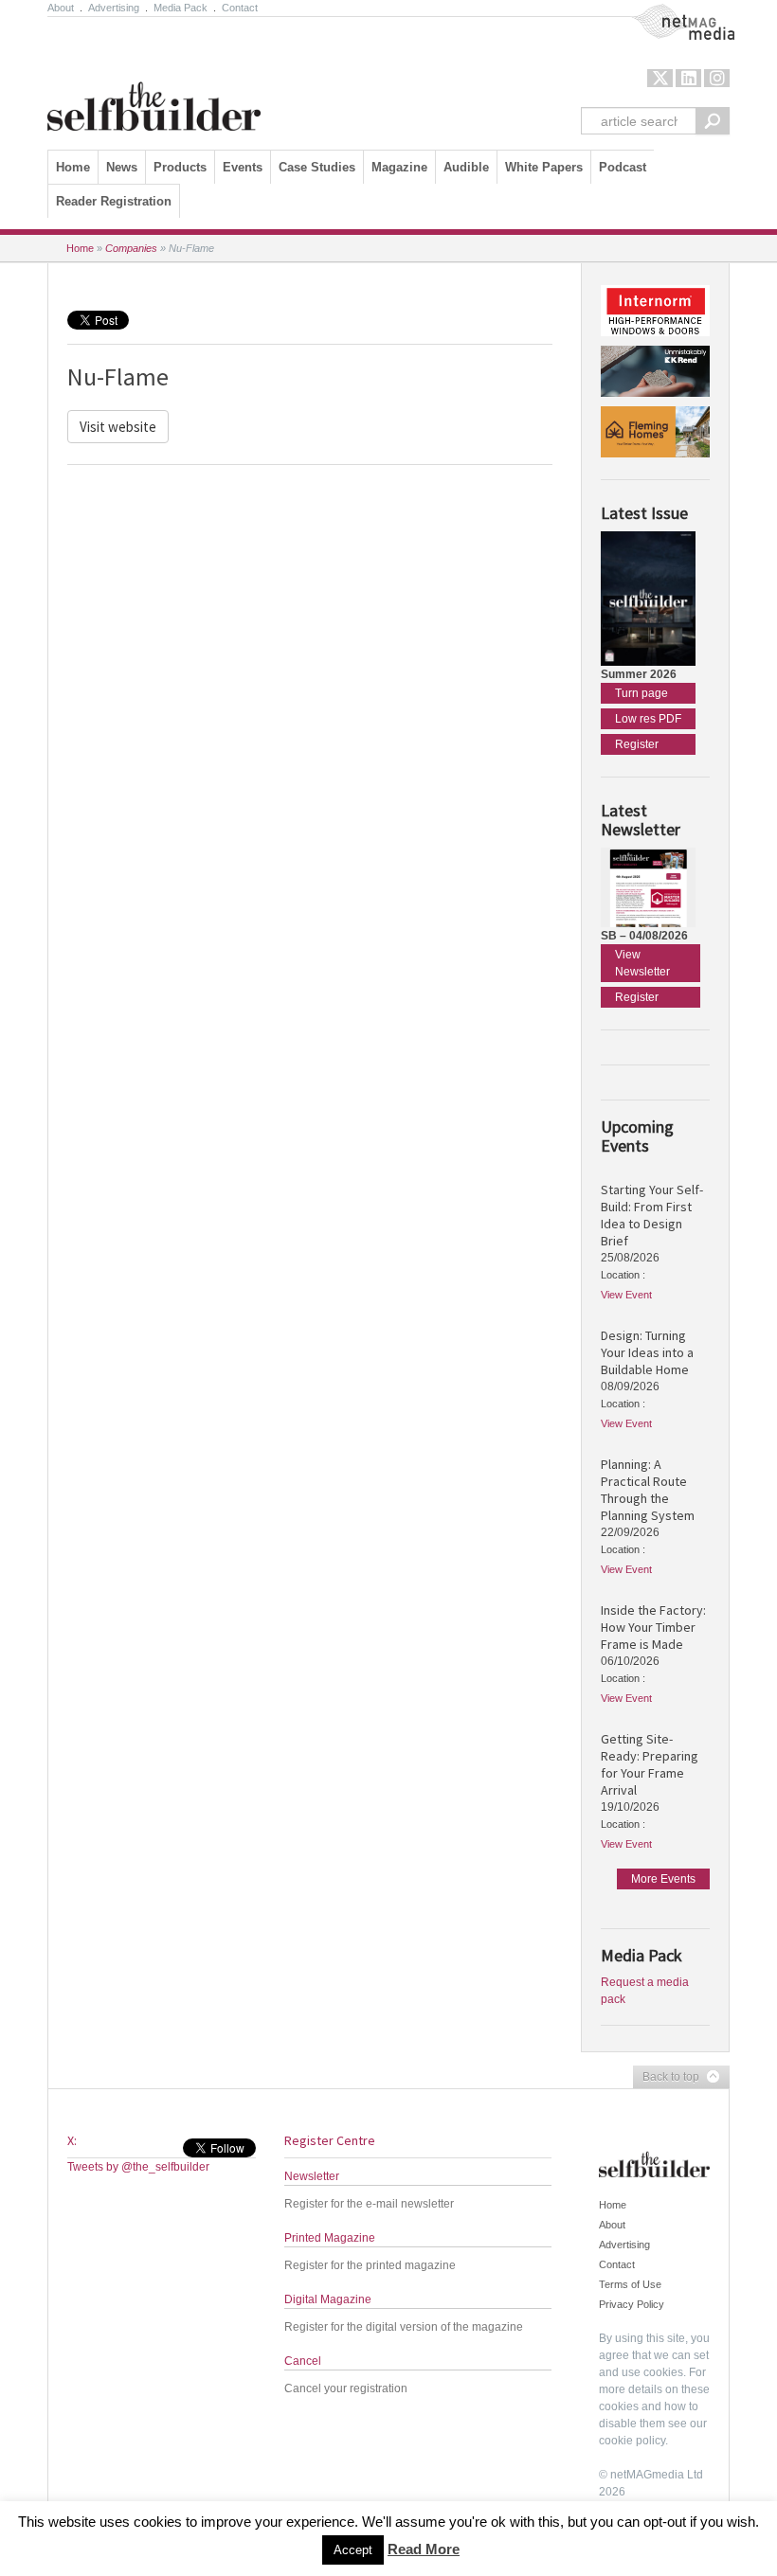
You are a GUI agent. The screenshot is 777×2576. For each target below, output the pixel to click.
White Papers (544, 167)
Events (243, 167)
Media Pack (181, 8)
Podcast (623, 167)
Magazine (399, 167)
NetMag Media (668, 12)
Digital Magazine (328, 2299)
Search (713, 121)
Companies (131, 248)
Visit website (118, 427)
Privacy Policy (632, 2304)
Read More (424, 2549)
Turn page (641, 693)
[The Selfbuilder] (154, 79)
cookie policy (632, 2441)
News (122, 167)
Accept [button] (353, 2550)
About (61, 8)
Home (73, 167)
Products (180, 167)
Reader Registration (114, 201)
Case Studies (317, 167)
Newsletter (312, 2176)
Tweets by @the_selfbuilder (138, 2167)
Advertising (114, 8)
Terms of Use (630, 2284)
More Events (663, 1879)
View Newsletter (642, 963)
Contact (240, 8)
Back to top (666, 2078)
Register (637, 744)
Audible (466, 167)
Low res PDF (648, 719)
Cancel (303, 2361)
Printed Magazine (330, 2238)
